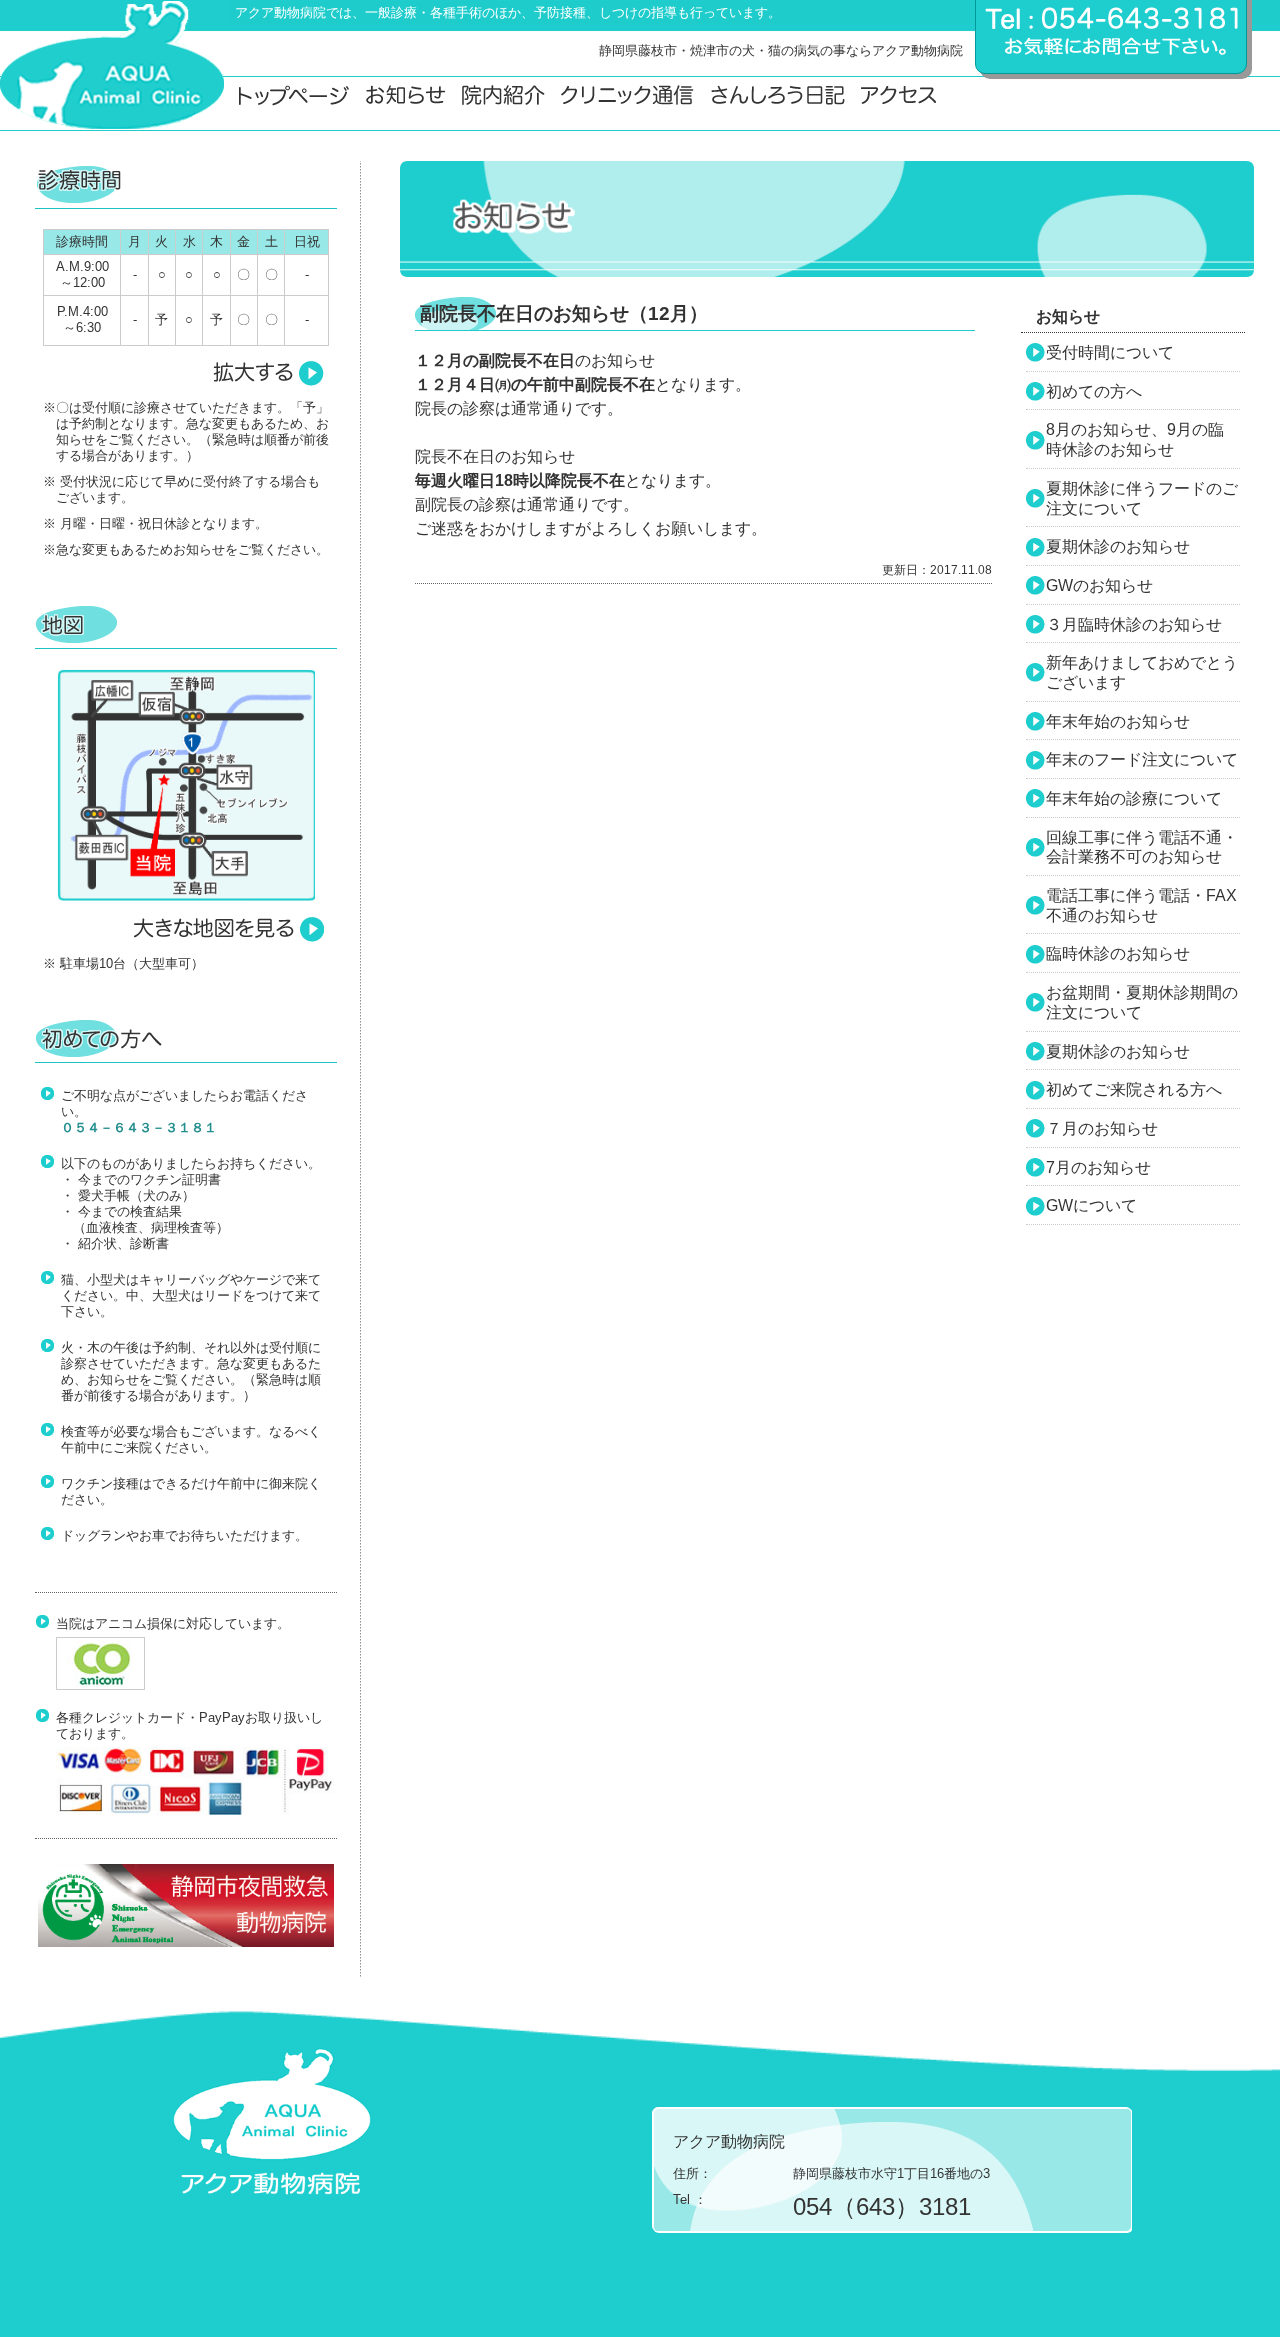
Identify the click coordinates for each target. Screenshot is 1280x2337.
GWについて (1091, 1205)
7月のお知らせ (1098, 1167)
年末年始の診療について (1134, 798)
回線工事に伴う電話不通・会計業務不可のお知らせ (1142, 847)
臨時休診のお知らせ (1118, 953)
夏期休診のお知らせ (1118, 546)
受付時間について (1110, 352)
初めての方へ (1094, 391)
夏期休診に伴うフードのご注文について (1142, 498)
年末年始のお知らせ (1118, 721)
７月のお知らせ (1102, 1128)
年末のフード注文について (1142, 759)
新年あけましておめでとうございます (1142, 672)
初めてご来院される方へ (1134, 1089)
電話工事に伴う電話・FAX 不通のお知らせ (1141, 905)
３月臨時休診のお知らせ (1134, 624)
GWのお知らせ (1099, 585)
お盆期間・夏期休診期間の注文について (1142, 1002)
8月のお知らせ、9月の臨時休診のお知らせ (1135, 439)
